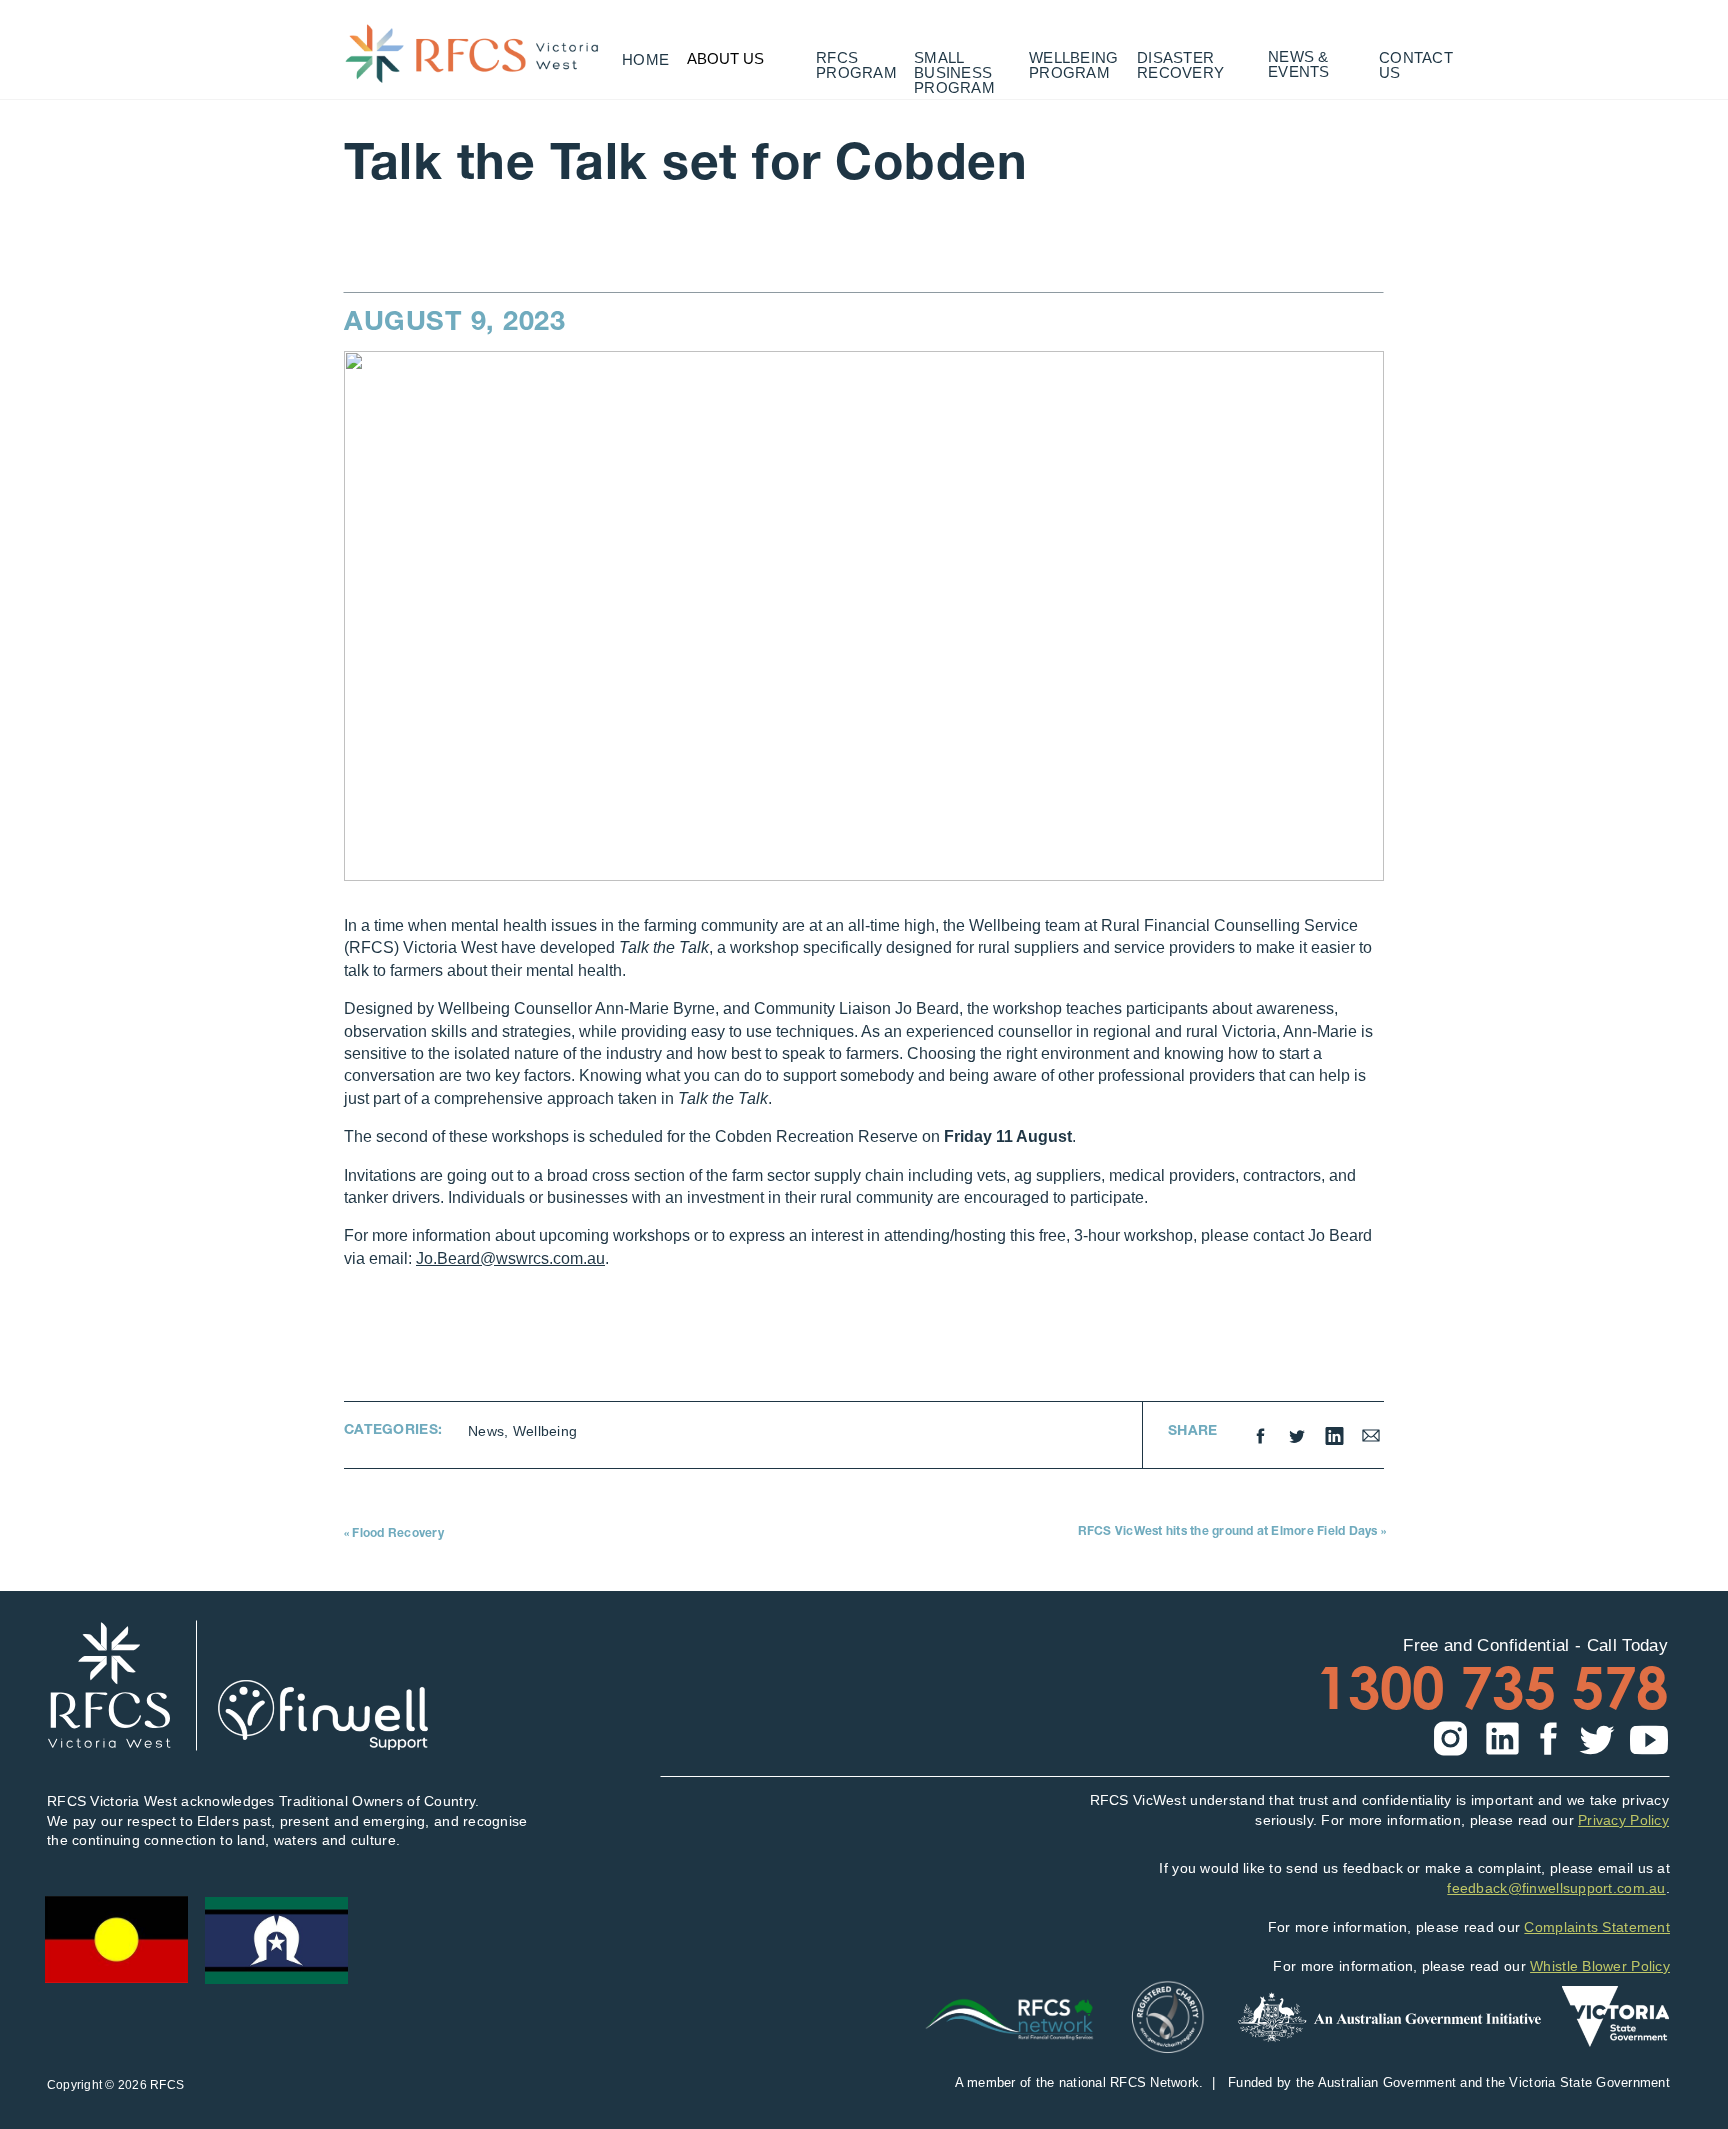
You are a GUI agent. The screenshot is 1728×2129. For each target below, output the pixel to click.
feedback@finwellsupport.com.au (1556, 1888)
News (486, 1431)
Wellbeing (545, 1431)
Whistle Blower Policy (1600, 1966)
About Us (725, 59)
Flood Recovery (397, 1534)
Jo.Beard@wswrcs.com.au (510, 1258)
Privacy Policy (1623, 1820)
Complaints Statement (1597, 1927)
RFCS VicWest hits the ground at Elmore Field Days (1228, 1532)
